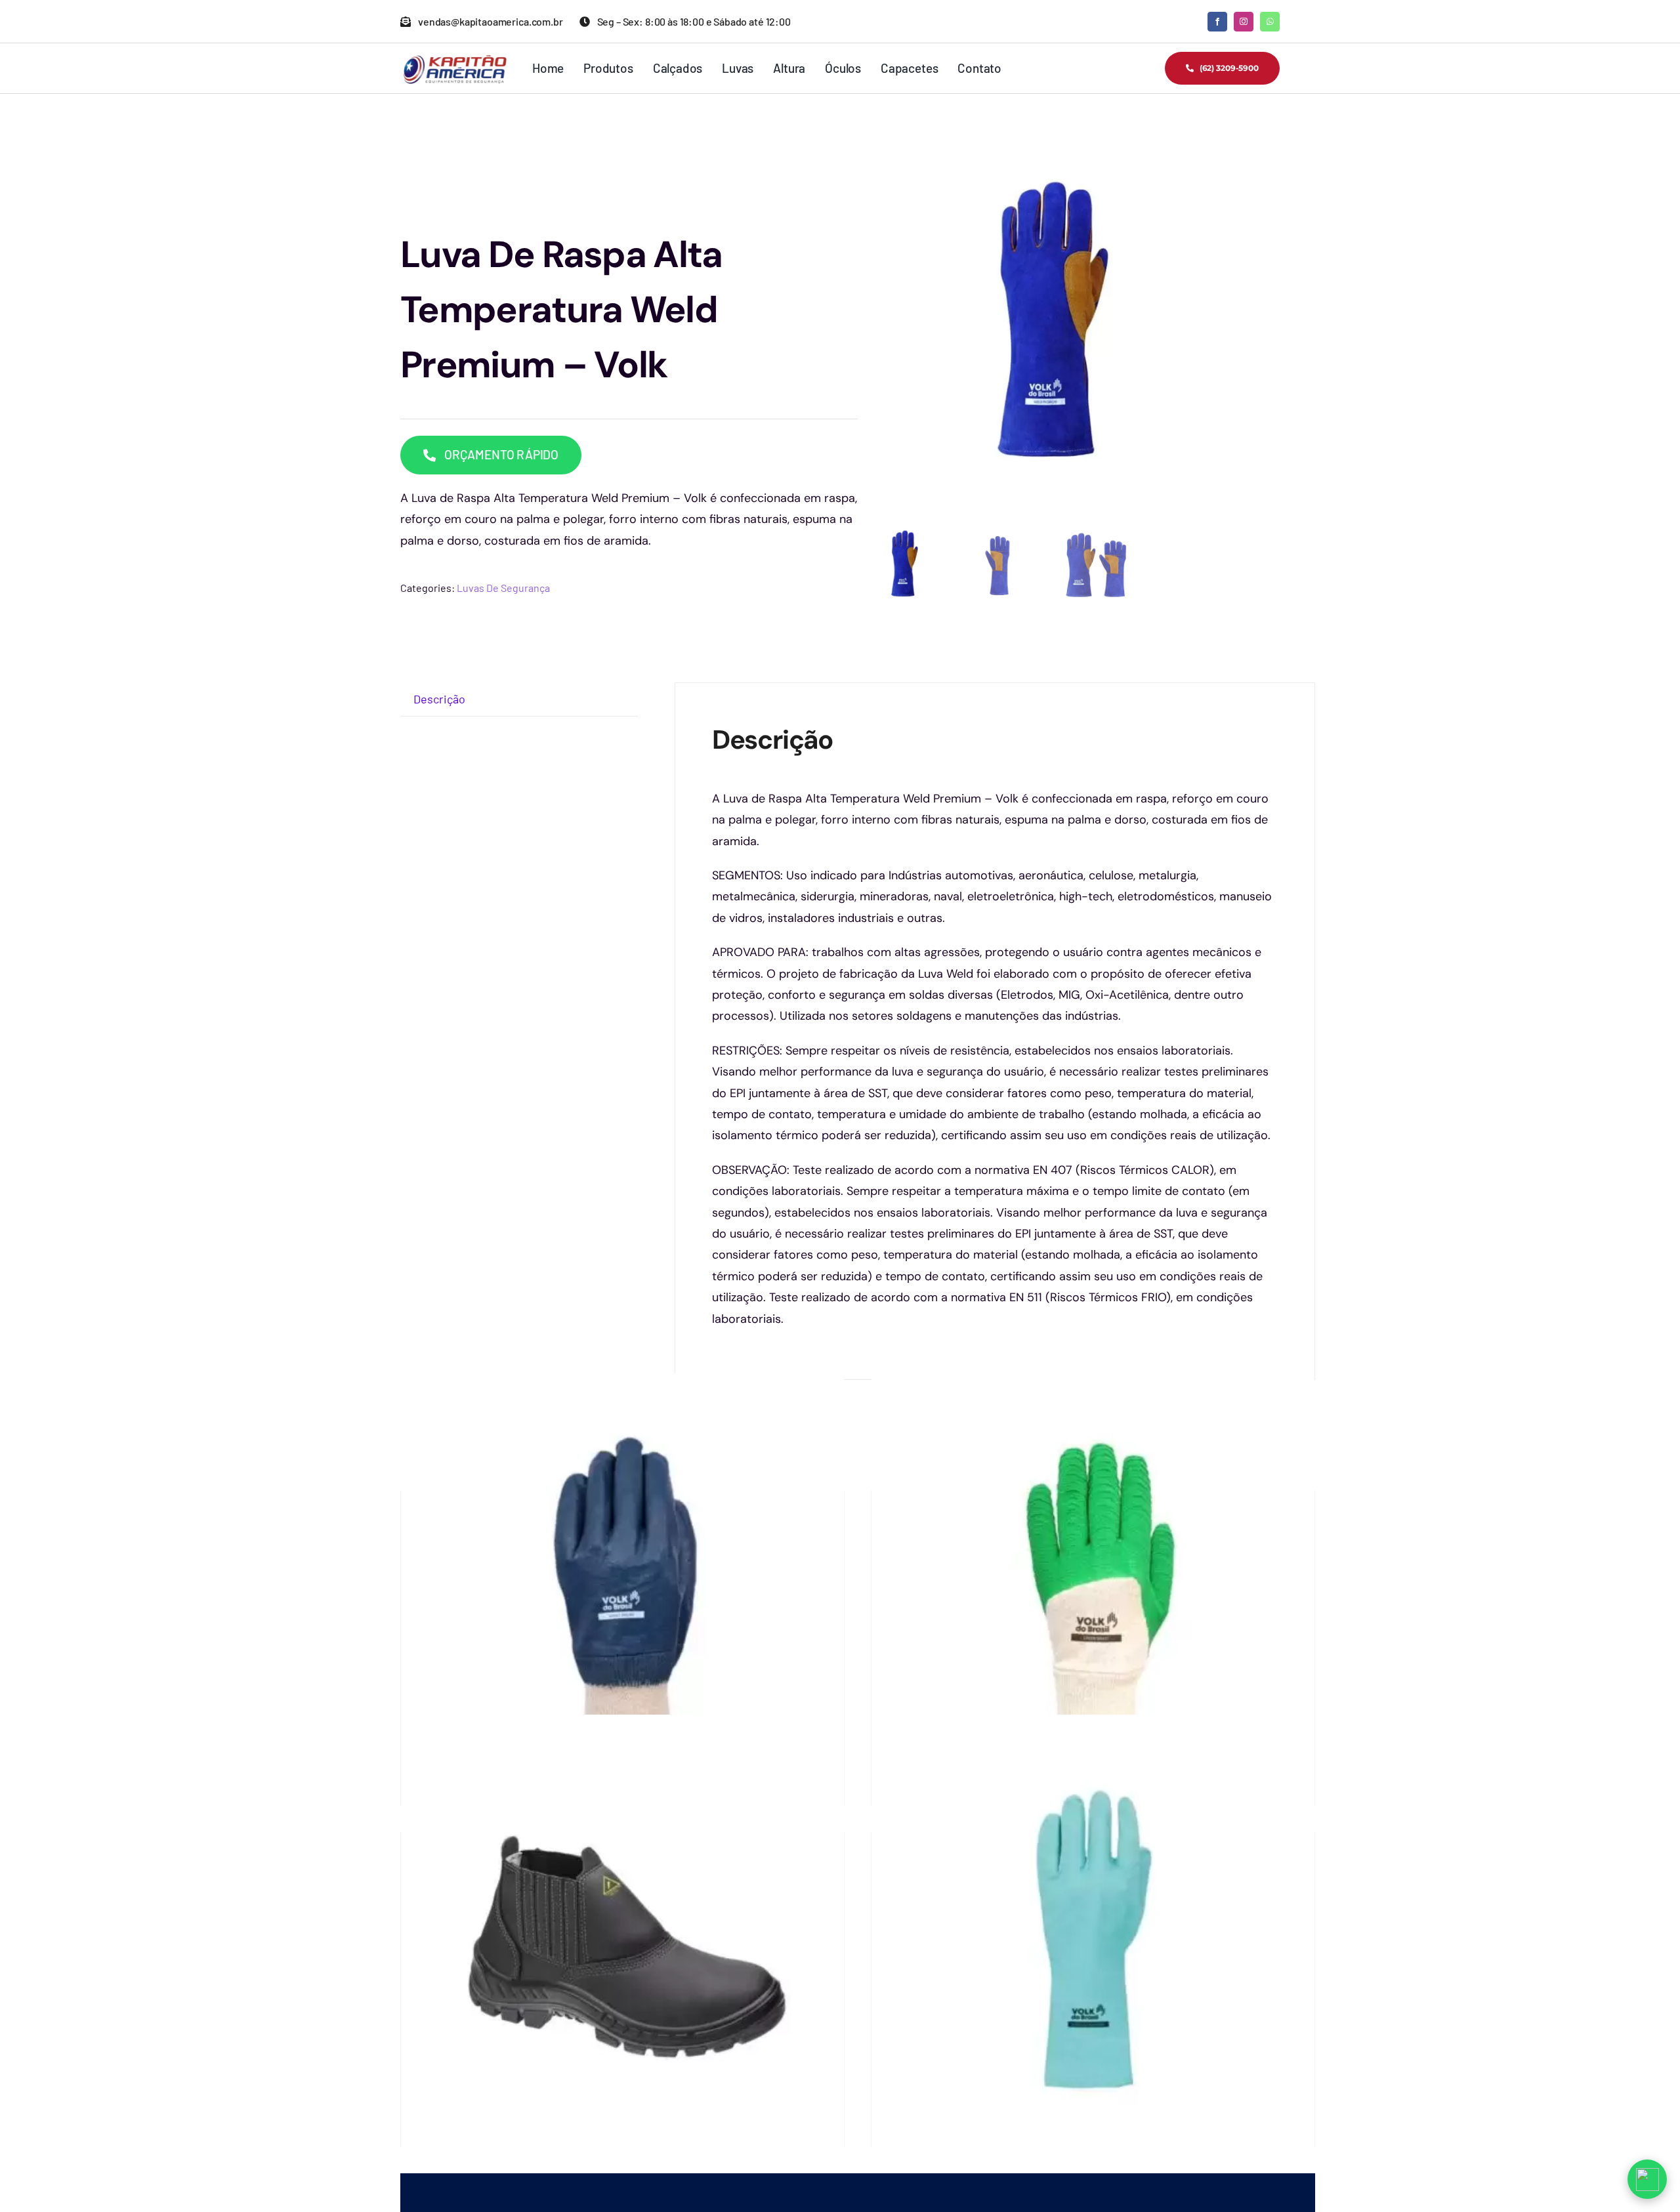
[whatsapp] (1270, 22)
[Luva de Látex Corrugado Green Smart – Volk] (1093, 1595)
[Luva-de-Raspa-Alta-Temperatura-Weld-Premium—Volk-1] (1048, 324)
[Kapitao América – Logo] (454, 60)
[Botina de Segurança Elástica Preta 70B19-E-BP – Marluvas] (622, 1936)
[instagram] (1244, 22)
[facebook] (1217, 22)
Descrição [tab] (439, 699)
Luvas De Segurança (503, 588)
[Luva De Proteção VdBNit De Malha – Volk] (622, 1595)
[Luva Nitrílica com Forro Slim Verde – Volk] (1093, 1936)
